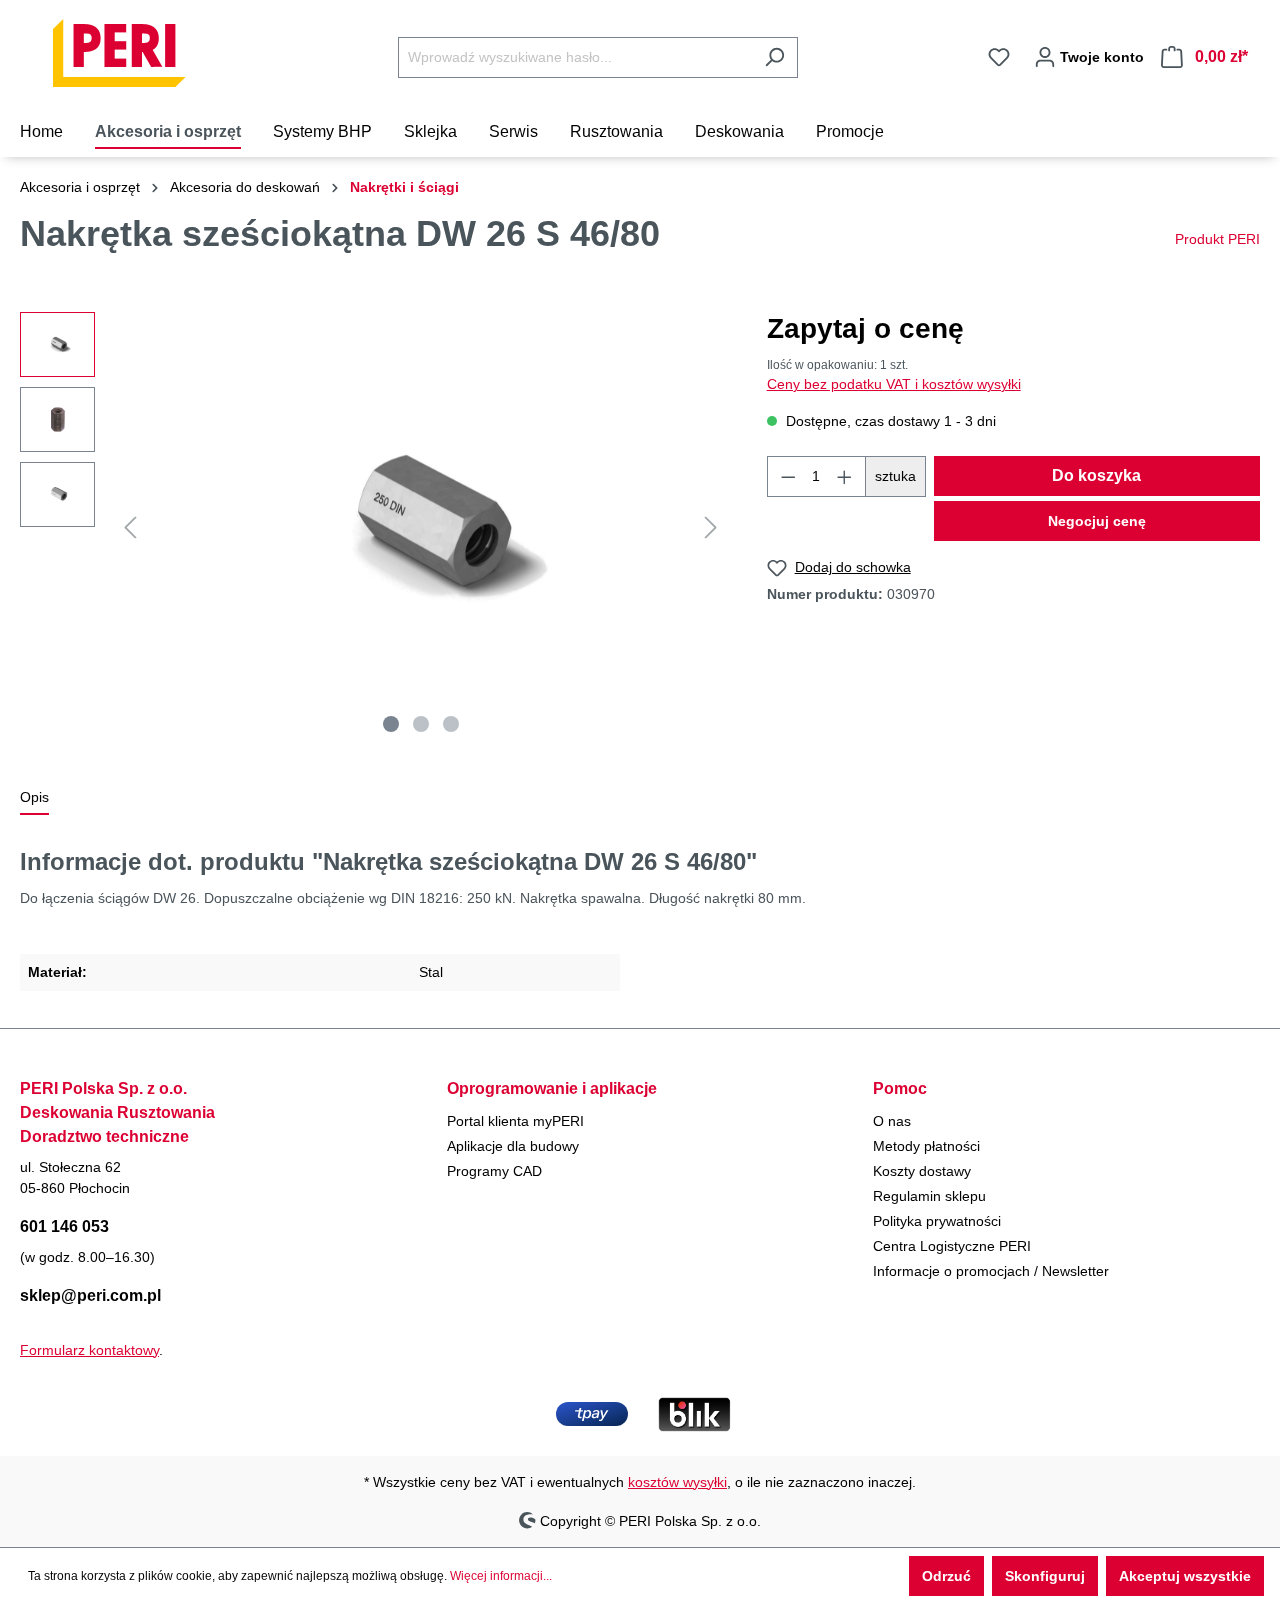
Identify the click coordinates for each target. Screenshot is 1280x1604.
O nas (892, 1121)
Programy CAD (494, 1171)
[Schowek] (999, 57)
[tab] (34, 798)
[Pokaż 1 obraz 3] (391, 724)
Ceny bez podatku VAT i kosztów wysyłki (894, 384)
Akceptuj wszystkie (1185, 1576)
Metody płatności (926, 1146)
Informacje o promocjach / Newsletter (991, 1271)
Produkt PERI (1217, 239)
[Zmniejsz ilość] (788, 476)
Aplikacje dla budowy (513, 1146)
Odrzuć (946, 1576)
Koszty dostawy (922, 1171)
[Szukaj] (774, 57)
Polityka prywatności (937, 1221)
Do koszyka (1096, 475)
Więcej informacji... (501, 1576)
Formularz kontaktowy (89, 1350)
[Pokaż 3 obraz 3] (451, 724)
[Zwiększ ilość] (845, 476)
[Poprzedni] (130, 527)
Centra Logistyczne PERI (952, 1246)
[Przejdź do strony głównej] (120, 53)
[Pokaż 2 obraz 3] (421, 724)
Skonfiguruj (1045, 1576)
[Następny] (711, 527)
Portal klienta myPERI (515, 1121)
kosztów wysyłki (677, 1482)
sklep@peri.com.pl (90, 1295)
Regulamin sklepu (929, 1196)
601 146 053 (64, 1226)
